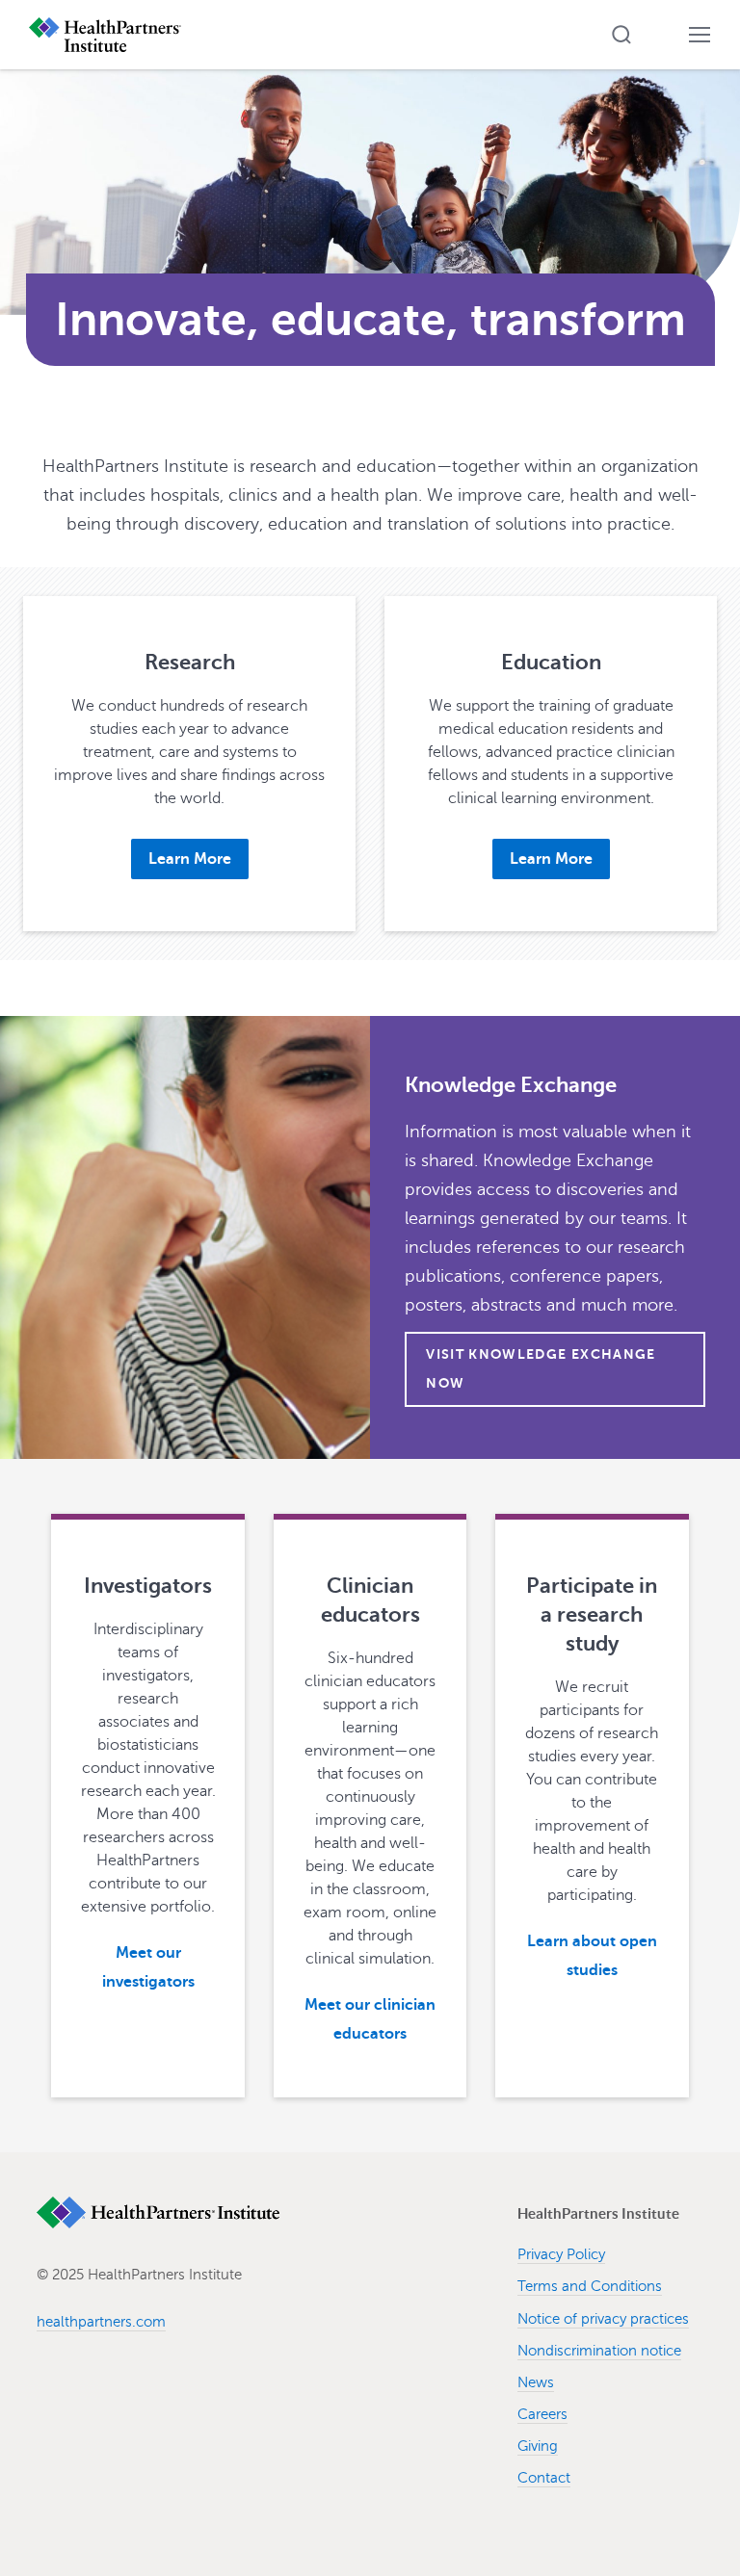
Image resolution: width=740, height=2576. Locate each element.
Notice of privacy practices (603, 2319)
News (536, 2382)
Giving (538, 2446)
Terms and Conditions (590, 2286)
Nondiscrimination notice (599, 2351)
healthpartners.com (101, 2322)
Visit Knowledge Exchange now (541, 1369)
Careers (542, 2414)
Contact (544, 2478)
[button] (621, 35)
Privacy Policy (561, 2254)
